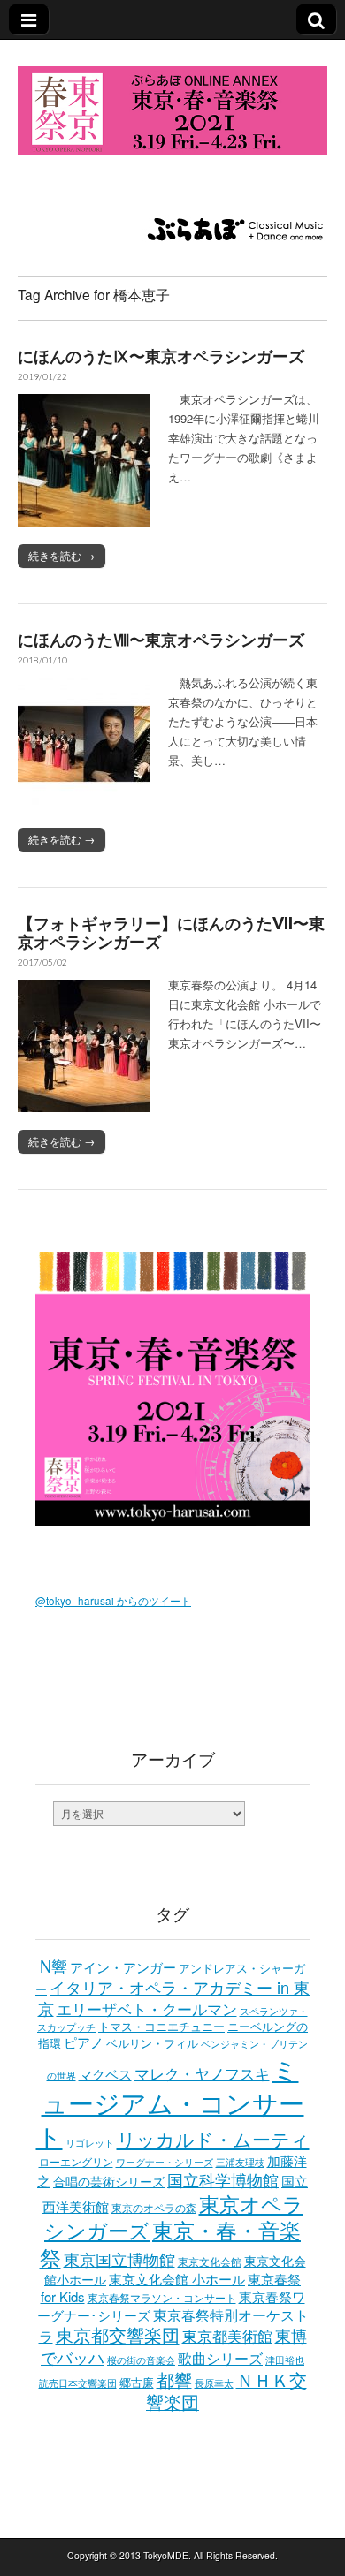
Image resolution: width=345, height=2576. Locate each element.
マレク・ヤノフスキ (202, 2073)
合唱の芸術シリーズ (109, 2181)
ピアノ (84, 2042)
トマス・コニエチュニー (161, 2027)
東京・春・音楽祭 (171, 2243)
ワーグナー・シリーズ (165, 2162)
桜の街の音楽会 (141, 2360)
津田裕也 (285, 2360)
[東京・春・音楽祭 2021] (172, 100)
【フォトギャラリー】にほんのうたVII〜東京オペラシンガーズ (171, 933)
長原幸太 (214, 2383)
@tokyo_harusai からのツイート (113, 1601)
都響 (174, 2379)
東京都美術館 (227, 2336)
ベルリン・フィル (152, 2043)
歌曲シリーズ (220, 2358)
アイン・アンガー (123, 1967)
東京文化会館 (210, 2261)
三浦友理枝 (240, 2162)
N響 (54, 1966)
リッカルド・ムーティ (213, 2139)
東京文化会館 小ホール (177, 2279)
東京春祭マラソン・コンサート (162, 2297)
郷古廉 (137, 2383)
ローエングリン (76, 2161)
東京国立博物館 (119, 2259)
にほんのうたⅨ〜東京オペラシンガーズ (161, 356)
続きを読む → (61, 556)
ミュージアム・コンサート (170, 2102)
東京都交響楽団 (118, 2334)
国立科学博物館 (223, 2179)
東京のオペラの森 (154, 2207)
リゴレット (90, 2142)
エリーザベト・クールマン (147, 2009)
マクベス (105, 2074)
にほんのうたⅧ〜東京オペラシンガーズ (161, 640)
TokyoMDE (166, 2555)
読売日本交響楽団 (78, 2383)
